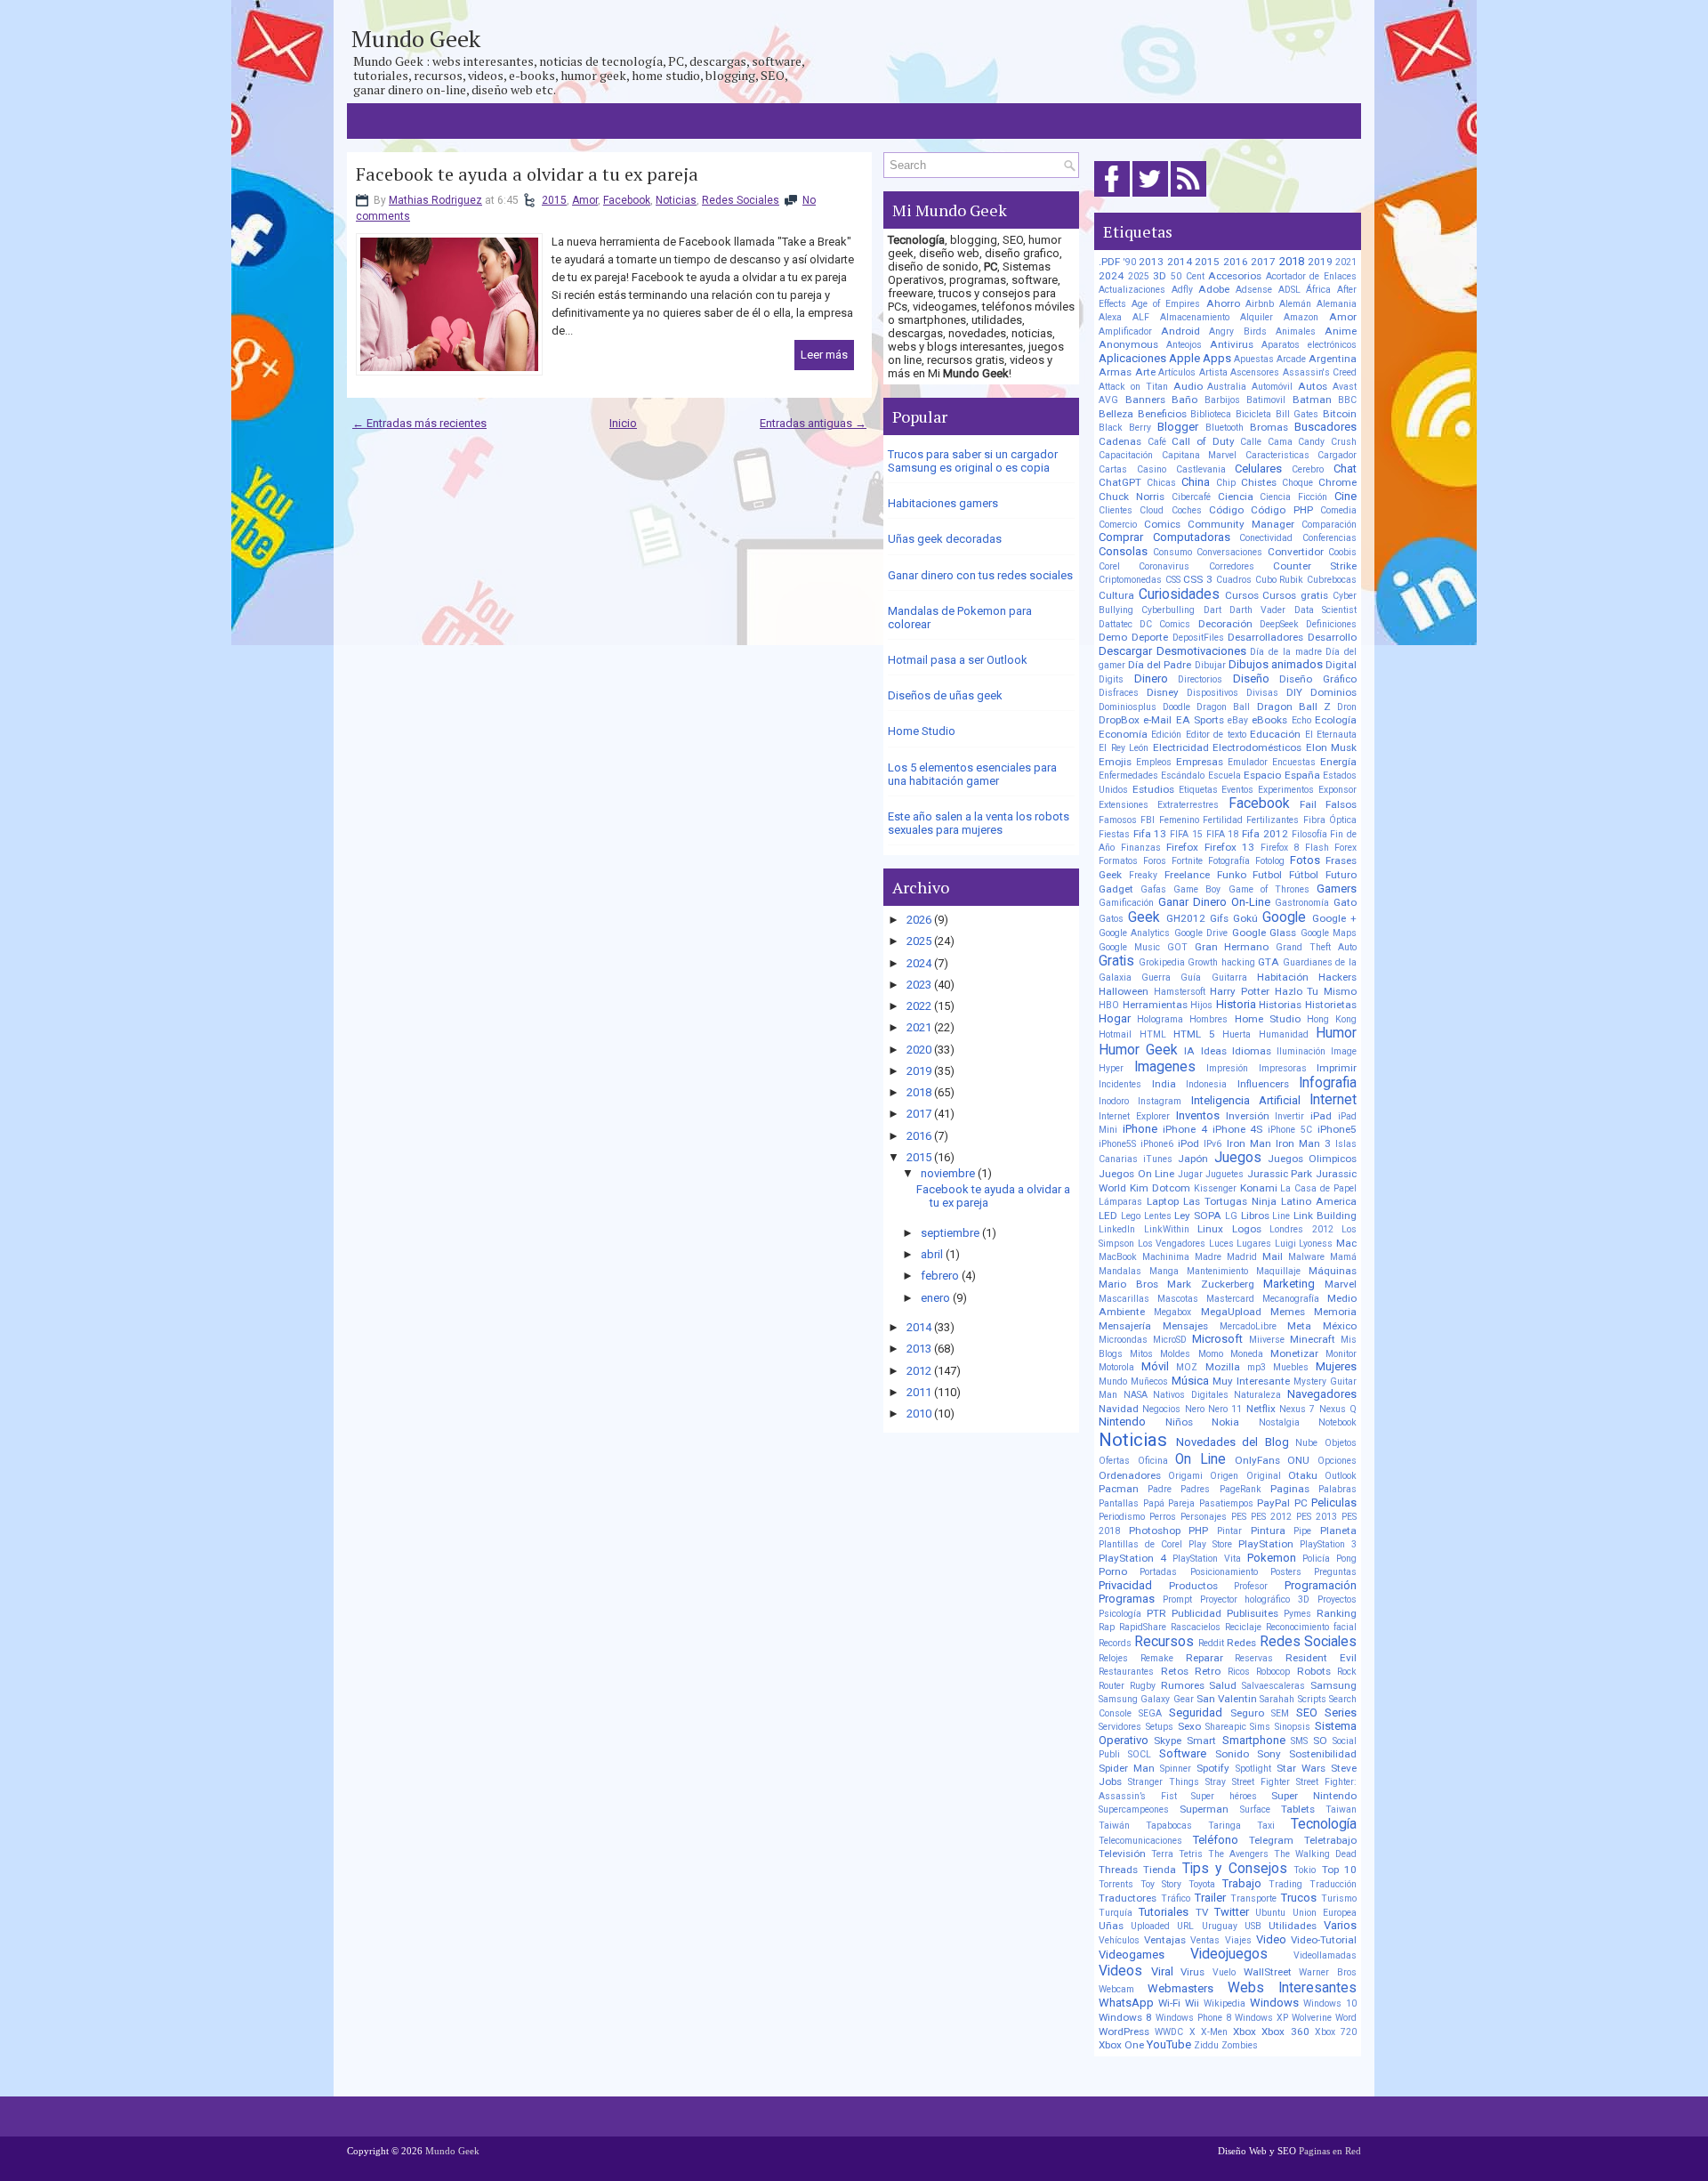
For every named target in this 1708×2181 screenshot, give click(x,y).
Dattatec (1116, 624)
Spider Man (1127, 1768)
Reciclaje (1243, 1627)
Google (1284, 917)
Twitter (1232, 1912)
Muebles (1291, 1367)
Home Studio (922, 731)
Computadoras (1192, 537)
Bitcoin (1340, 414)
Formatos (1118, 861)
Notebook (1337, 1422)
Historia (1236, 1004)
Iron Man (1249, 1143)
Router (1112, 1686)
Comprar (1121, 537)
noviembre (948, 1173)
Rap (1107, 1627)
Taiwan (1341, 1809)
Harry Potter (1240, 991)
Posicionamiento (1224, 1572)
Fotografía (1229, 861)
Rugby (1143, 1686)
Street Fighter (1261, 1782)
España (1302, 775)
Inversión (1248, 1116)
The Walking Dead (1315, 1854)
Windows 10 (1330, 2003)
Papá (1154, 1503)
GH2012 (1186, 918)
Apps (1217, 358)
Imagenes (1165, 1067)
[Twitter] (1150, 197)
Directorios (1200, 679)
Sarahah (1277, 1699)
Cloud (1152, 510)
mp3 (1257, 1367)
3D (1160, 276)
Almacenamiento (1195, 317)
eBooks (1269, 720)
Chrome (1337, 482)
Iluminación (1301, 1051)
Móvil (1155, 1366)
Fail (1308, 804)
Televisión (1122, 1854)
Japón (1193, 1159)
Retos (1175, 1671)
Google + (1334, 918)
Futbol (1267, 875)
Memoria (1335, 1312)
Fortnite (1187, 861)
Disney (1163, 692)
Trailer (1210, 1898)
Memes (1288, 1312)
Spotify (1213, 1768)
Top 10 (1339, 1870)
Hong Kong (1332, 1019)
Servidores (1120, 1727)
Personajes (1204, 1517)
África (1318, 290)
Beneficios (1162, 414)
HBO (1109, 1005)
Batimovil (1266, 400)
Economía (1123, 734)
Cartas (1113, 469)
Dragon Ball (1223, 707)
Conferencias (1329, 538)
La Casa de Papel (1318, 1188)
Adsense (1254, 290)
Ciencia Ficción (1293, 497)
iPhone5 (1337, 1129)
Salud (1223, 1685)
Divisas (1262, 693)
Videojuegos (1229, 1954)
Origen (1224, 1476)
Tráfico (1176, 1898)
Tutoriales (1164, 1912)
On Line (1200, 1459)
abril (932, 1254)
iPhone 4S (1238, 1129)
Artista (1213, 372)
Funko (1232, 875)
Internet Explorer (1134, 1116)
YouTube (1169, 2044)
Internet (1333, 1100)
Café (1157, 442)
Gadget (1116, 889)
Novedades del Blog (1233, 1442)
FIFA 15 (1186, 834)
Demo (1113, 637)
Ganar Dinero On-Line (1214, 902)
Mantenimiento (1217, 1271)
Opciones (1337, 1461)
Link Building (1325, 1216)
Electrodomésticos (1257, 747)
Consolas (1123, 551)
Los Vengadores (1172, 1244)
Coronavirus (1164, 566)
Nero (1195, 1409)
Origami (1185, 1476)
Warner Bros (1328, 1972)
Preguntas (1335, 1572)
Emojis (1115, 762)
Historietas (1331, 1005)
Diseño (1251, 679)
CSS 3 (1198, 579)
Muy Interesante (1251, 1381)
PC (1301, 1503)
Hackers (1337, 977)
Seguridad (1196, 1712)
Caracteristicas (1277, 455)
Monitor (1341, 1354)
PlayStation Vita (1207, 1559)
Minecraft (1313, 1339)
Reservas (1254, 1658)
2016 (919, 1136)
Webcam (1116, 1989)
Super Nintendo (1314, 1796)
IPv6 (1213, 1144)
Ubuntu (1270, 1913)
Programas (1127, 1599)
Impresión (1227, 1068)
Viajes (1238, 1940)
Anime (1341, 331)
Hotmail (1115, 1034)
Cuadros (1234, 580)
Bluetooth (1225, 428)
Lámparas (1120, 1202)
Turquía (1116, 1913)
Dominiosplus (1128, 707)
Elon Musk (1332, 747)
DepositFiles (1198, 638)
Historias (1280, 1005)
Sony (1269, 1754)
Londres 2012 (1301, 1229)
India (1164, 1084)
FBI (1148, 820)
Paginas (1290, 1489)
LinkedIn (1117, 1229)
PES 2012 (1271, 1517)
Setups (1160, 1727)
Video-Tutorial (1324, 1940)
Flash (1317, 848)
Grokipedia (1162, 962)
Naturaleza (1257, 1395)
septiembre (950, 1233)
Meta (1299, 1326)
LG (1231, 1216)
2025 (919, 941)
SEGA (1150, 1713)
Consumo (1172, 552)
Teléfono (1216, 1840)
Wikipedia (1225, 2003)
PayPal (1273, 1503)
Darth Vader (1257, 610)
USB (1253, 1926)
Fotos (1305, 860)
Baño (1184, 400)
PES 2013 (1317, 1517)
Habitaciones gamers (943, 503)
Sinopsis (1293, 1727)
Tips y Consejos (1235, 1869)
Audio (1188, 386)
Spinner (1176, 1769)
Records (1115, 1643)
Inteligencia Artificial (1246, 1100)
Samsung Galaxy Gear (1146, 1699)
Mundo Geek (416, 38)
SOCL (1140, 1754)
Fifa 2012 (1265, 834)
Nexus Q (1338, 1409)
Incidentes (1120, 1084)
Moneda (1247, 1354)
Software (1183, 1753)
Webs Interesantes (1292, 1988)
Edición (1166, 735)
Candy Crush (1327, 442)
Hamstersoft (1180, 992)
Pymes (1297, 1614)
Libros (1255, 1216)
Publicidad (1196, 1613)
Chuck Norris (1132, 497)
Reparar (1204, 1658)
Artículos (1177, 372)
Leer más (824, 355)
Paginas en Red (1330, 2151)
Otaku (1303, 1475)
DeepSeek (1279, 624)
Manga (1164, 1271)
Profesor (1251, 1586)
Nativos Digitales (1191, 1395)
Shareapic (1226, 1727)
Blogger (1178, 427)
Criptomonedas (1130, 580)
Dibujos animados (1276, 664)
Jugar (1190, 1174)
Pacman (1119, 1489)
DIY (1294, 692)
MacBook (1118, 1257)
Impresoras (1283, 1068)
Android (1180, 331)
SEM (1280, 1713)
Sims (1260, 1727)
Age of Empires (1166, 304)
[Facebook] (1112, 197)
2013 (919, 1349)
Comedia (1338, 510)
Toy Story (1161, 1884)
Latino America (1319, 1201)
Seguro (1247, 1713)
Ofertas (1114, 1461)
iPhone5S (1117, 1144)
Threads (1118, 1870)
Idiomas (1252, 1051)
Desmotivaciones (1201, 651)
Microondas (1123, 1340)
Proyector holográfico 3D (1255, 1599)
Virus (1192, 1972)
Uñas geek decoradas (945, 539)
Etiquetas (1198, 790)
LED (1108, 1216)
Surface (1255, 1809)
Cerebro (1308, 469)
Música (1190, 1381)
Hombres (1208, 1019)
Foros (1155, 861)
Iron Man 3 (1303, 1143)
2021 (919, 1027)
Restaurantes (1126, 1672)
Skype (1168, 1741)
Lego (1131, 1216)
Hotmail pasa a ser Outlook (958, 660)
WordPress (1124, 2032)
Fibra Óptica (1330, 820)
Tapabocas (1169, 1826)
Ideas (1214, 1051)
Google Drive (1201, 933)
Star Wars (1301, 1768)
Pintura (1268, 1531)
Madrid (1242, 1257)
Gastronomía (1302, 903)
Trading (1285, 1884)
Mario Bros (1128, 1284)
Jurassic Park (1280, 1174)
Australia (1227, 387)
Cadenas (1120, 441)
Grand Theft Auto (1316, 947)
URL (1185, 1926)
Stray (1216, 1782)
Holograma (1160, 1019)
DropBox (1119, 720)
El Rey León (1124, 748)
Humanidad (1284, 1034)
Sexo (1189, 1726)
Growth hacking (1221, 962)
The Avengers (1238, 1854)
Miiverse (1267, 1340)
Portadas (1158, 1572)
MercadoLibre (1248, 1326)
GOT (1177, 947)
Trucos (1299, 1898)
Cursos (1242, 595)
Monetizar (1294, 1353)
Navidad (1119, 1409)
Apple (1184, 358)
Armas (1115, 372)
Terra (1162, 1854)
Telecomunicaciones (1140, 1841)
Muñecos (1149, 1381)
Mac (1346, 1243)
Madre (1208, 1257)
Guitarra (1229, 977)
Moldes (1175, 1354)
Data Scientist (1325, 610)
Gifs (1219, 918)
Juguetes (1225, 1174)
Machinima (1166, 1257)
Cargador (1337, 455)
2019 (919, 1071)
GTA (1269, 962)
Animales (1296, 331)
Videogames (1132, 1955)
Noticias (676, 200)
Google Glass (1264, 933)
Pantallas (1119, 1503)
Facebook (627, 200)
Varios (1340, 1925)
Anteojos (1184, 345)
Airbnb (1260, 304)
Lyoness (1316, 1244)
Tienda (1160, 1870)
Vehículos (1119, 1940)
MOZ (1187, 1367)
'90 (1130, 262)
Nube (1306, 1443)
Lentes (1158, 1216)
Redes (1241, 1643)
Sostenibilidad (1323, 1754)
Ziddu (1206, 2045)
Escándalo (1183, 775)
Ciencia (1236, 497)
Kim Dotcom (1160, 1188)
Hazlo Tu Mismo (1316, 991)
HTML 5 (1194, 1034)
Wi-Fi (1169, 2003)
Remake (1157, 1658)
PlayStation (1266, 1544)
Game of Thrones (1269, 889)
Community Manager (1241, 524)
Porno (1113, 1571)
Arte (1145, 372)
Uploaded (1150, 1926)
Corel (1109, 566)
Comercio (1118, 525)
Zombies (1240, 2045)
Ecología (1336, 720)
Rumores (1183, 1685)
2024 (919, 963)
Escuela (1225, 775)
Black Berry (1125, 428)
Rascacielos (1196, 1627)
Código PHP (1281, 510)
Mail (1273, 1256)
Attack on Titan (1133, 387)
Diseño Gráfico (1318, 679)
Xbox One (1121, 2045)
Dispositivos (1213, 693)
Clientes (1116, 510)
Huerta (1237, 1034)
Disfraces (1119, 693)
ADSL (1289, 290)
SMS (1299, 1741)
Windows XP (1261, 2018)
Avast (1345, 387)
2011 (919, 1392)
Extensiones (1124, 805)
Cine (1345, 496)
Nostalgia (1279, 1422)
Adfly (1182, 290)
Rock (1347, 1672)
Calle (1251, 442)
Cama (1280, 442)
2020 (919, 1050)
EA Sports (1200, 720)
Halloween (1124, 991)
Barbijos (1222, 400)
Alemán (1295, 304)
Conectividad (1266, 538)
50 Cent (1188, 276)
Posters (1286, 1572)
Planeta (1338, 1531)
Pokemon (1272, 1558)
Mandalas (1120, 1271)
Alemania (1337, 304)
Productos (1193, 1586)
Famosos (1118, 820)
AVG (1108, 400)
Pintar (1229, 1531)
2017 (919, 1114)
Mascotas (1178, 1299)
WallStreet (1268, 1972)
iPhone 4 (1185, 1129)
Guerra (1156, 977)
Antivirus (1232, 344)
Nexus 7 (1297, 1409)
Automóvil (1272, 387)
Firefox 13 (1230, 847)
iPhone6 (1157, 1144)
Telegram (1271, 1840)
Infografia (1328, 1083)
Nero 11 (1225, 1409)
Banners (1145, 400)
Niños (1179, 1422)
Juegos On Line (1136, 1174)
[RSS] (1188, 197)
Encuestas (1294, 762)
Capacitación (1126, 455)
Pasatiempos (1226, 1503)
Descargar (1125, 651)
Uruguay (1220, 1926)
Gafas (1153, 889)
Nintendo (1122, 1422)
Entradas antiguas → (813, 423)
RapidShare (1143, 1627)
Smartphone (1254, 1740)
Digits (1111, 679)
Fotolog (1270, 861)
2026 (919, 920)
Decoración (1225, 624)
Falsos (1341, 804)
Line (1281, 1216)
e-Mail (1157, 720)
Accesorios (1235, 276)
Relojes (1113, 1658)
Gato (1345, 902)
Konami (1259, 1188)
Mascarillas (1124, 1299)
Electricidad (1181, 747)
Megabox (1172, 1312)
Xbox (1245, 2032)
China (1196, 482)
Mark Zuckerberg (1211, 1284)
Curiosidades (1179, 594)
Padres (1195, 1489)
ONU (1298, 1460)
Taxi (1266, 1826)
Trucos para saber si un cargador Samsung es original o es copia (973, 461)
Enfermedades (1128, 775)
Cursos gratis (1295, 595)
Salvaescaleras (1273, 1686)
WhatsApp (1126, 2003)
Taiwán (1114, 1826)
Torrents (1116, 1884)
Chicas (1161, 483)
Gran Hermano (1232, 947)
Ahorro (1223, 303)
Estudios (1153, 789)
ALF (1141, 317)
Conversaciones (1229, 552)
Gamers (1337, 889)
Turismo (1339, 1898)
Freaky (1143, 875)
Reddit (1211, 1643)
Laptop (1163, 1201)
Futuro (1341, 875)
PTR (1156, 1613)
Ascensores (1255, 372)
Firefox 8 (1280, 848)
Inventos (1198, 1115)
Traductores (1128, 1898)
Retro (1208, 1671)
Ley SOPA (1198, 1216)
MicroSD (1170, 1340)
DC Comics (1165, 624)
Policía (1316, 1559)
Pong (1346, 1559)
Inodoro (1114, 1101)
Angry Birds (1237, 331)
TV (1202, 1912)
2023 (919, 985)
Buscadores (1325, 427)
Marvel (1341, 1284)
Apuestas (1254, 359)
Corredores (1232, 566)
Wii (1192, 2003)
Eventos (1237, 790)
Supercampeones (1134, 1809)
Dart (1213, 610)
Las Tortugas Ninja (1230, 1201)
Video (1271, 1939)
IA (1189, 1051)
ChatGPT (1120, 482)
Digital (1341, 665)
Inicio (623, 423)
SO (1320, 1741)
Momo (1211, 1354)
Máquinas (1333, 1271)
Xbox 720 (1336, 2032)
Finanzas (1141, 848)
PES (1239, 1517)
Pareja (1181, 1503)
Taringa (1225, 1826)
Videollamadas (1325, 1955)
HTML (1153, 1034)
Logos (1247, 1229)
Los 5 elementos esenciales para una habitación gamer (972, 774)
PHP (1198, 1531)
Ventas (1205, 1940)
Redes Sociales (741, 200)
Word (1346, 2018)
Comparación (1329, 525)
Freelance (1187, 875)
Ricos (1239, 1672)
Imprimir (1337, 1068)
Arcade (1291, 359)
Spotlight (1253, 1769)
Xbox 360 (1285, 2032)
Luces (1221, 1244)
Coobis (1342, 552)
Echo (1301, 720)
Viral (1162, 1971)
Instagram (1160, 1101)
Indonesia (1206, 1084)
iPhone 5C (1290, 1130)
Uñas (1111, 1926)
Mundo (1113, 1381)
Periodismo (1122, 1517)
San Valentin (1227, 1699)
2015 (554, 200)
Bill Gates (1297, 414)
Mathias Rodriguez (435, 200)
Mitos (1141, 1354)
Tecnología (1324, 1824)
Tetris (1191, 1854)
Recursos (1164, 1642)
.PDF (1109, 262)
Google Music (1129, 947)
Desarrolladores (1265, 637)
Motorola (1116, 1367)
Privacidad (1125, 1585)
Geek (1144, 917)
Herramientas (1155, 1005)
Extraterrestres (1188, 805)
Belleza (1116, 414)
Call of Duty (1203, 441)
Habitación (1283, 977)
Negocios (1161, 1409)
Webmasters (1180, 1988)
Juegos (1238, 1158)
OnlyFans (1257, 1460)
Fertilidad (1223, 820)
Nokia (1225, 1422)
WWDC (1169, 2032)
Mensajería (1125, 1326)
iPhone (1140, 1129)
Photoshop (1155, 1531)
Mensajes (1185, 1326)
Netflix (1261, 1409)
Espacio (1262, 775)
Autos (1313, 386)
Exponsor (1337, 790)
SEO (1307, 1712)
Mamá (1343, 1257)
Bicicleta (1253, 414)
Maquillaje (1278, 1271)
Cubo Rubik (1280, 580)
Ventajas (1165, 1940)
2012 (919, 1371)
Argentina (1333, 359)
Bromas (1269, 427)
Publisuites (1253, 1613)
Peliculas (1334, 1502)
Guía (1191, 977)
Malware (1306, 1257)
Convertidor (1296, 552)
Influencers (1263, 1084)
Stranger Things (1164, 1782)
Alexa (1110, 317)
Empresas (1200, 762)
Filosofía (1309, 834)
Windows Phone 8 (1193, 2018)
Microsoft (1217, 1339)
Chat (1345, 469)
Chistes (1259, 482)
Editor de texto (1216, 735)
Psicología (1120, 1614)
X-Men (1214, 2032)
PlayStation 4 (1132, 1558)
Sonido (1232, 1754)
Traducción (1333, 1884)
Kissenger (1215, 1188)
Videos (1120, 1971)
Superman (1204, 1809)
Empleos (1154, 762)
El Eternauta (1331, 735)
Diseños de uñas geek (945, 695)
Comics (1162, 524)
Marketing (1289, 1284)
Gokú (1245, 918)
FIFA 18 (1223, 834)
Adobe (1214, 289)
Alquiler (1257, 317)
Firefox (1182, 847)
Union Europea (1325, 1913)
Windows (1274, 2003)
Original (1264, 1476)
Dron (1347, 707)
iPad (1321, 1116)
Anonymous (1128, 344)
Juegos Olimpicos (1312, 1159)
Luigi (1285, 1244)
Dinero (1151, 679)
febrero (940, 1276)
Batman (1312, 400)
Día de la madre (1285, 652)
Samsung (1333, 1685)
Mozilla (1223, 1367)
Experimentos (1286, 790)
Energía (1338, 762)
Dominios (1333, 692)
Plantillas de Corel (1140, 1544)
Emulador (1248, 762)
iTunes (1158, 1159)
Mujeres (1336, 1366)
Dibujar (1210, 665)
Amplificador (1125, 331)
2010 (919, 1414)
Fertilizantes (1273, 820)
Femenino (1179, 820)
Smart (1201, 1741)
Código (1226, 510)
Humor (1336, 1033)
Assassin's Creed (1320, 372)
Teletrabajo (1330, 1840)
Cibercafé (1191, 497)
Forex (1345, 848)
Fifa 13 (1150, 834)
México (1340, 1326)
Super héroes (1224, 1796)
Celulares (1258, 469)
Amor (585, 200)
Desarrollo (1332, 637)
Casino (1152, 469)
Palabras (1337, 1489)
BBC (1347, 400)
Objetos (1341, 1443)
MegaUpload (1231, 1312)
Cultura (1116, 595)
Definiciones (1331, 624)
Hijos (1201, 1005)
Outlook (1341, 1476)
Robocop (1273, 1672)
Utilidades (1293, 1926)
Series (1341, 1712)
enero (935, 1298)
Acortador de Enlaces (1311, 276)
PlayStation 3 (1328, 1544)
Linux (1210, 1229)
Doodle (1176, 707)
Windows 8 (1125, 2017)
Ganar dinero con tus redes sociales (980, 575)
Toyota (1202, 1884)
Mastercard (1230, 1299)
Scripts (1312, 1699)
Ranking (1337, 1613)
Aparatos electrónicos (1309, 345)
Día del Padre (1160, 665)
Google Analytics (1134, 933)
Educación (1275, 734)
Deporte (1150, 637)
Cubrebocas (1332, 580)
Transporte (1253, 1898)
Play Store (1210, 1544)
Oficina (1153, 1461)
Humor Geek (1138, 1050)
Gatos (1111, 919)
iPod (1188, 1143)
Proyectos (1337, 1599)
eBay (1238, 720)
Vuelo (1224, 1972)
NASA (1136, 1395)
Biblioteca (1211, 414)
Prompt (1177, 1599)
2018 (919, 1092)
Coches (1187, 510)
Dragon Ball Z (1294, 707)
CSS (1173, 580)
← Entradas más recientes (419, 423)
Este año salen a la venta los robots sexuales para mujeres (979, 823)
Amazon (1301, 317)
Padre (1160, 1489)
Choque (1297, 483)
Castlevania (1201, 469)
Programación (1321, 1585)
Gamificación (1126, 903)
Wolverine (1312, 2018)
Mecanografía (1291, 1299)
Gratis (1116, 961)
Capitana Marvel (1200, 455)
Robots (1314, 1671)
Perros (1163, 1517)
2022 (919, 1006)
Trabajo (1242, 1883)
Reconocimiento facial (1311, 1627)
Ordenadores (1130, 1475)
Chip (1226, 483)
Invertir (1289, 1116)
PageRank (1241, 1489)
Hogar (1115, 1018)
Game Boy (1197, 889)
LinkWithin (1167, 1229)
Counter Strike (1315, 566)
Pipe (1302, 1531)
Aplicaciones (1132, 358)
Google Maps (1329, 933)
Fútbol (1304, 875)
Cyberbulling (1168, 610)
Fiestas (1114, 834)
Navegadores (1322, 1394)
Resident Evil (1321, 1658)
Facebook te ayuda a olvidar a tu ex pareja (527, 174)
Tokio (1305, 1870)
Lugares (1254, 1244)
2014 (919, 1327)
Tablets (1298, 1809)
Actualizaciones (1132, 290)
